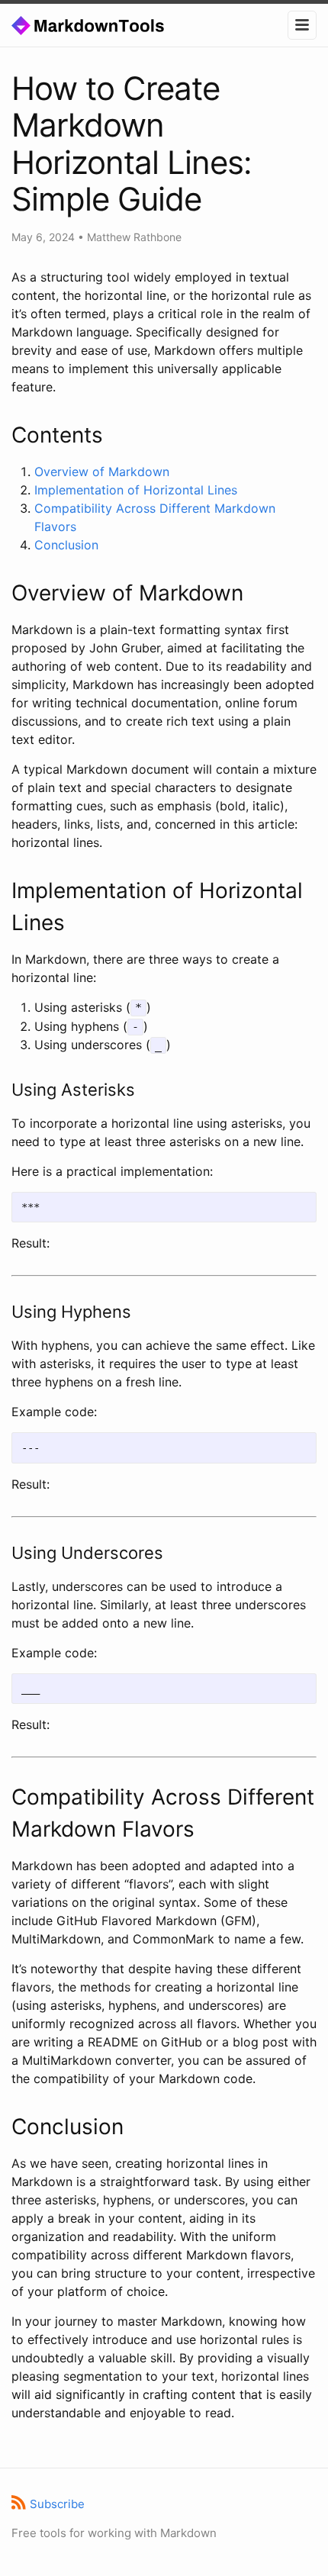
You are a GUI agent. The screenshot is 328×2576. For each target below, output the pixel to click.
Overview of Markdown (102, 472)
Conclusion (66, 545)
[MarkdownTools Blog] (105, 24)
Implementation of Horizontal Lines (136, 490)
